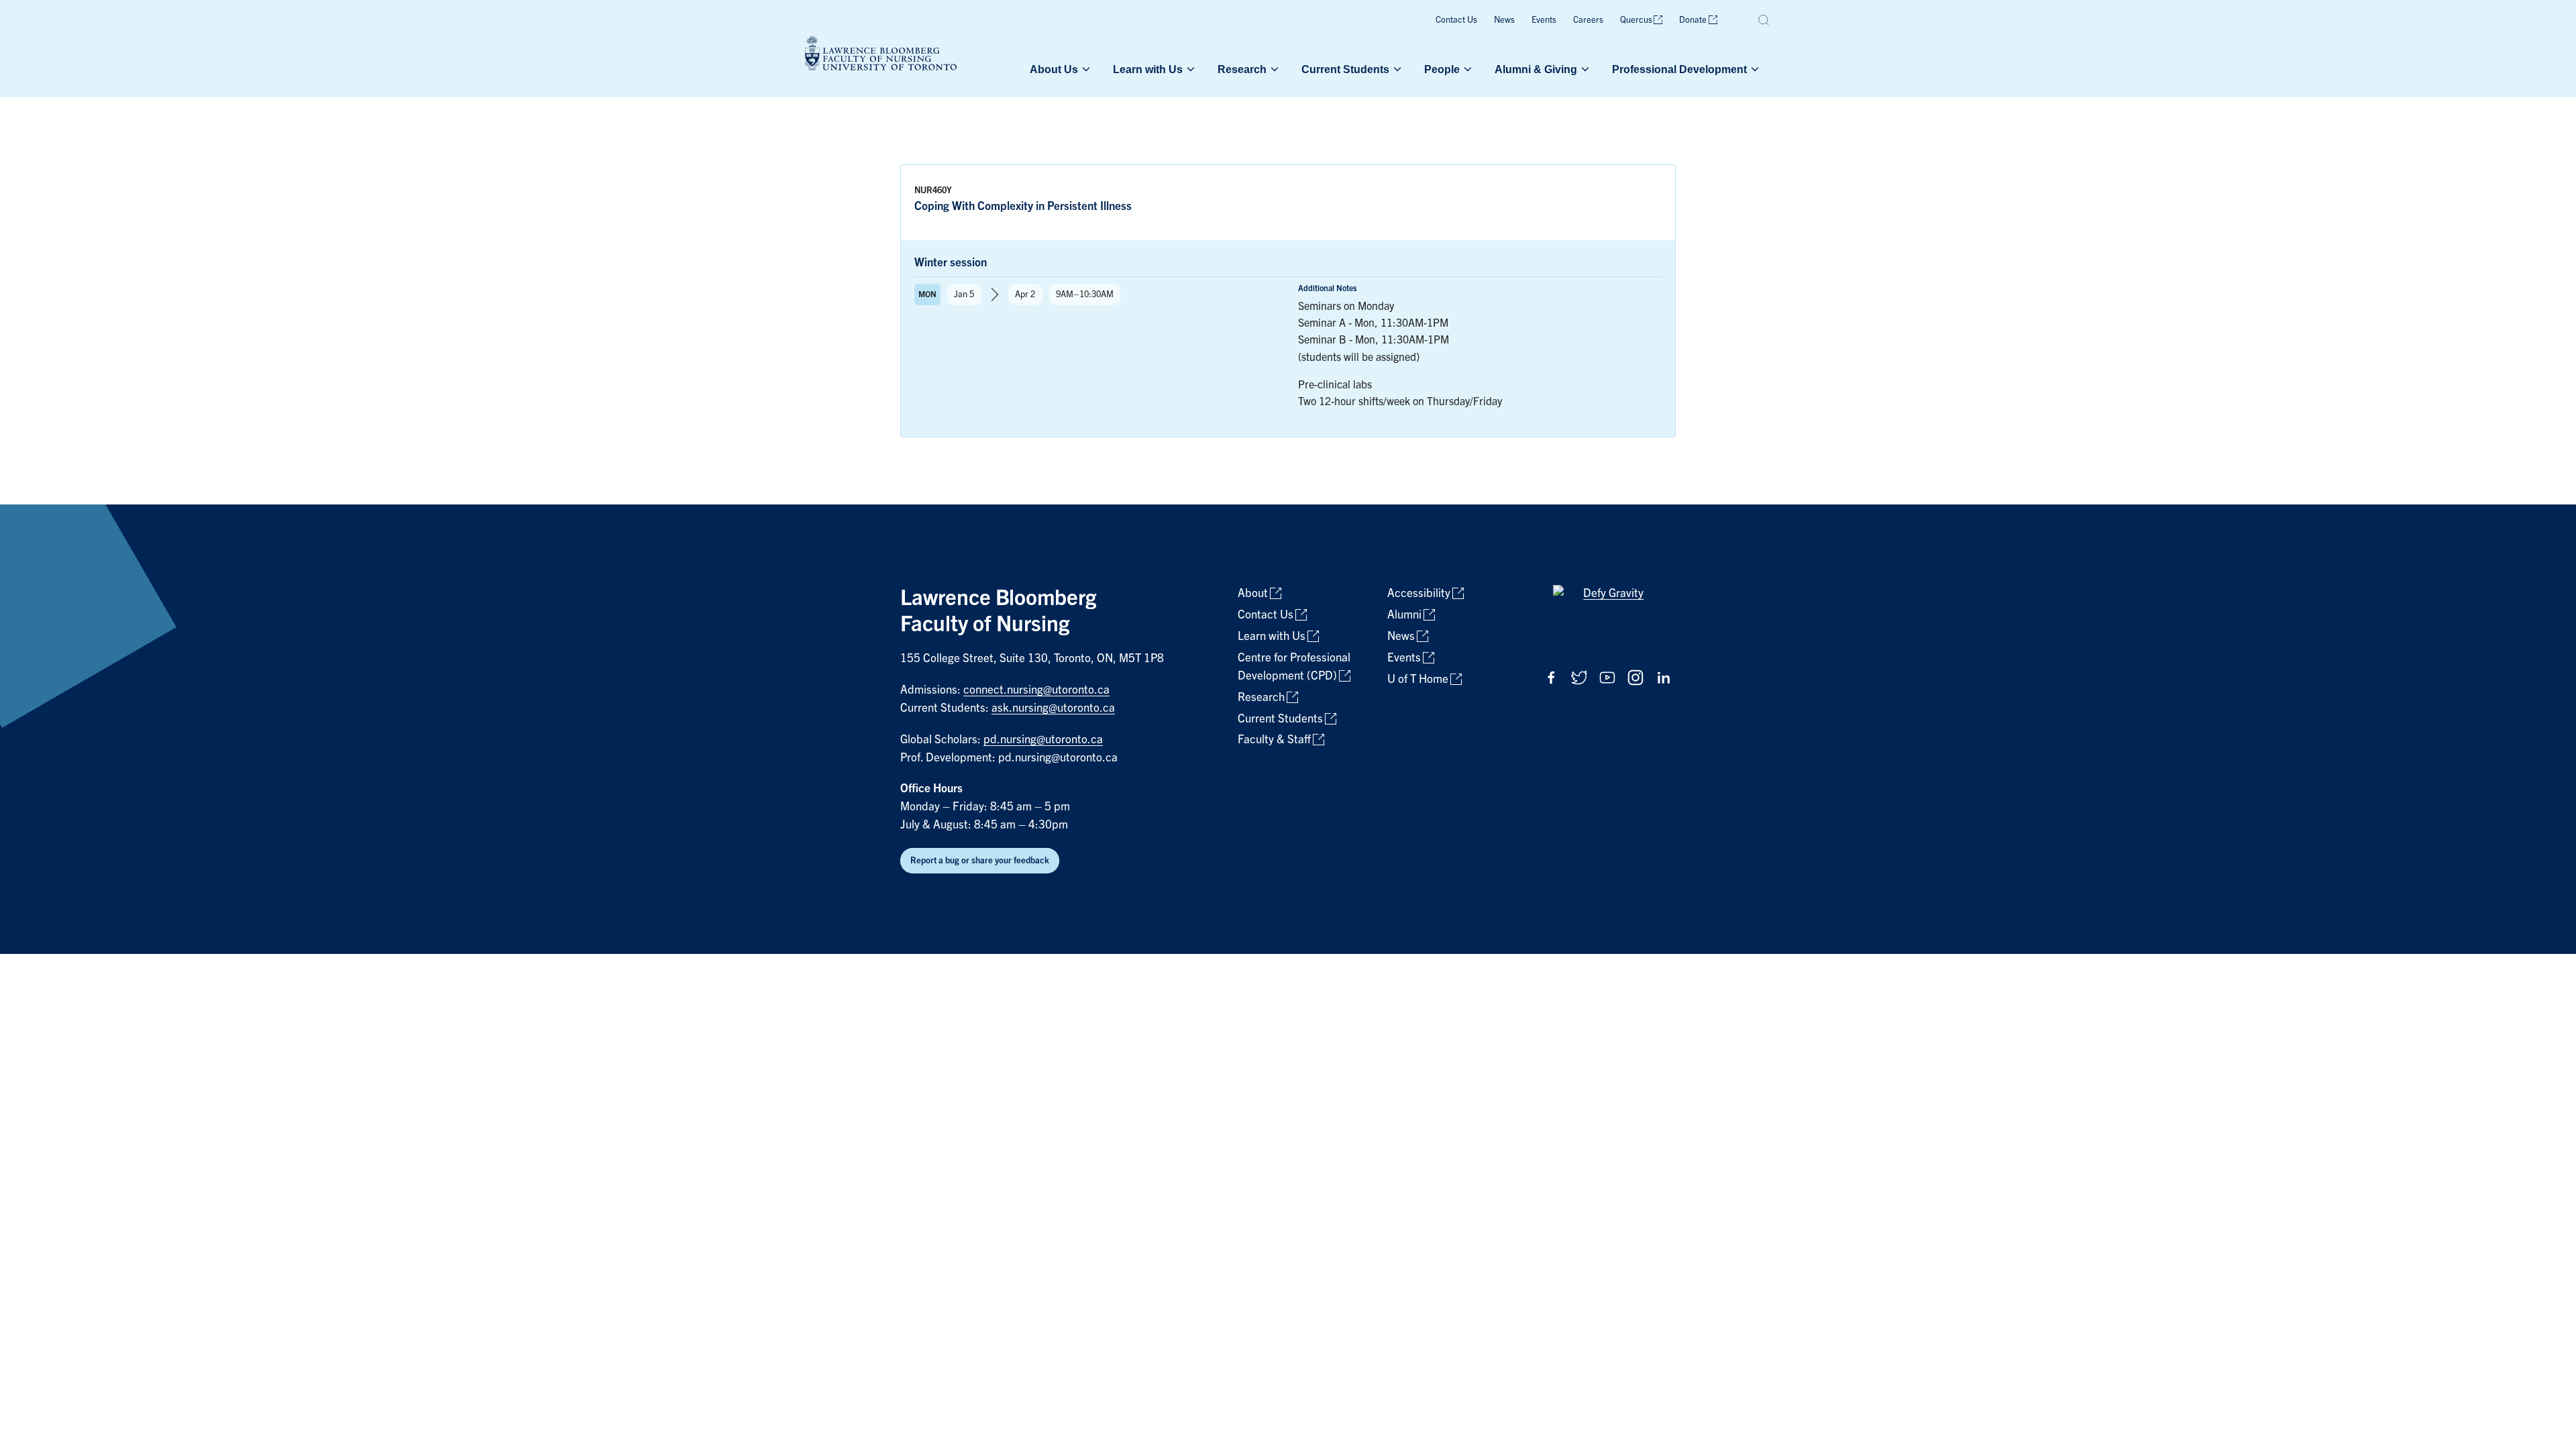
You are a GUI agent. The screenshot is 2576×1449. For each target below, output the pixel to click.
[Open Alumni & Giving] (1584, 69)
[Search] (1764, 20)
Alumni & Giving (1536, 69)
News (1504, 20)
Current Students (1345, 69)
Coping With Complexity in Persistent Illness (1023, 206)
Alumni (1404, 615)
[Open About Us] (1085, 69)
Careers (1588, 20)
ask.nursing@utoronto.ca (1053, 708)
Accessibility (1419, 593)
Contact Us (1456, 20)
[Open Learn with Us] (1189, 69)
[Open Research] (1273, 69)
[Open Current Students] (1396, 69)
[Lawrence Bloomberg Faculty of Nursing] (881, 55)
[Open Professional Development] (1754, 69)
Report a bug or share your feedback (980, 860)
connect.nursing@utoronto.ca (1036, 690)
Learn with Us (1148, 69)
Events (1544, 20)
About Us (1054, 69)
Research (1242, 69)
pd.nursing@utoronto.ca (1043, 740)
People (1442, 69)
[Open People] (1466, 69)
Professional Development (1679, 69)
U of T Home (1418, 679)
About (1253, 593)
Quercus (1636, 20)
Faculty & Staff (1274, 740)
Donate (1693, 20)
